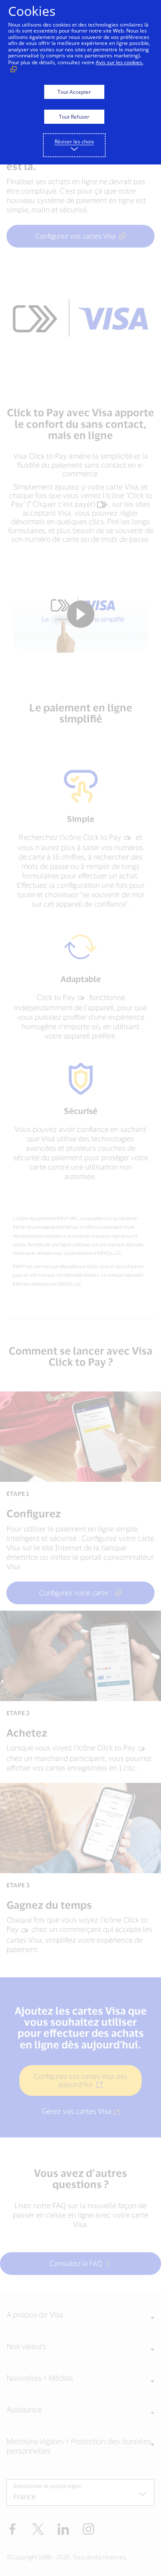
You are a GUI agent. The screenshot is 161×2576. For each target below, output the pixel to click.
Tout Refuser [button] (74, 117)
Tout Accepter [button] (74, 92)
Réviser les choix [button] (74, 142)
